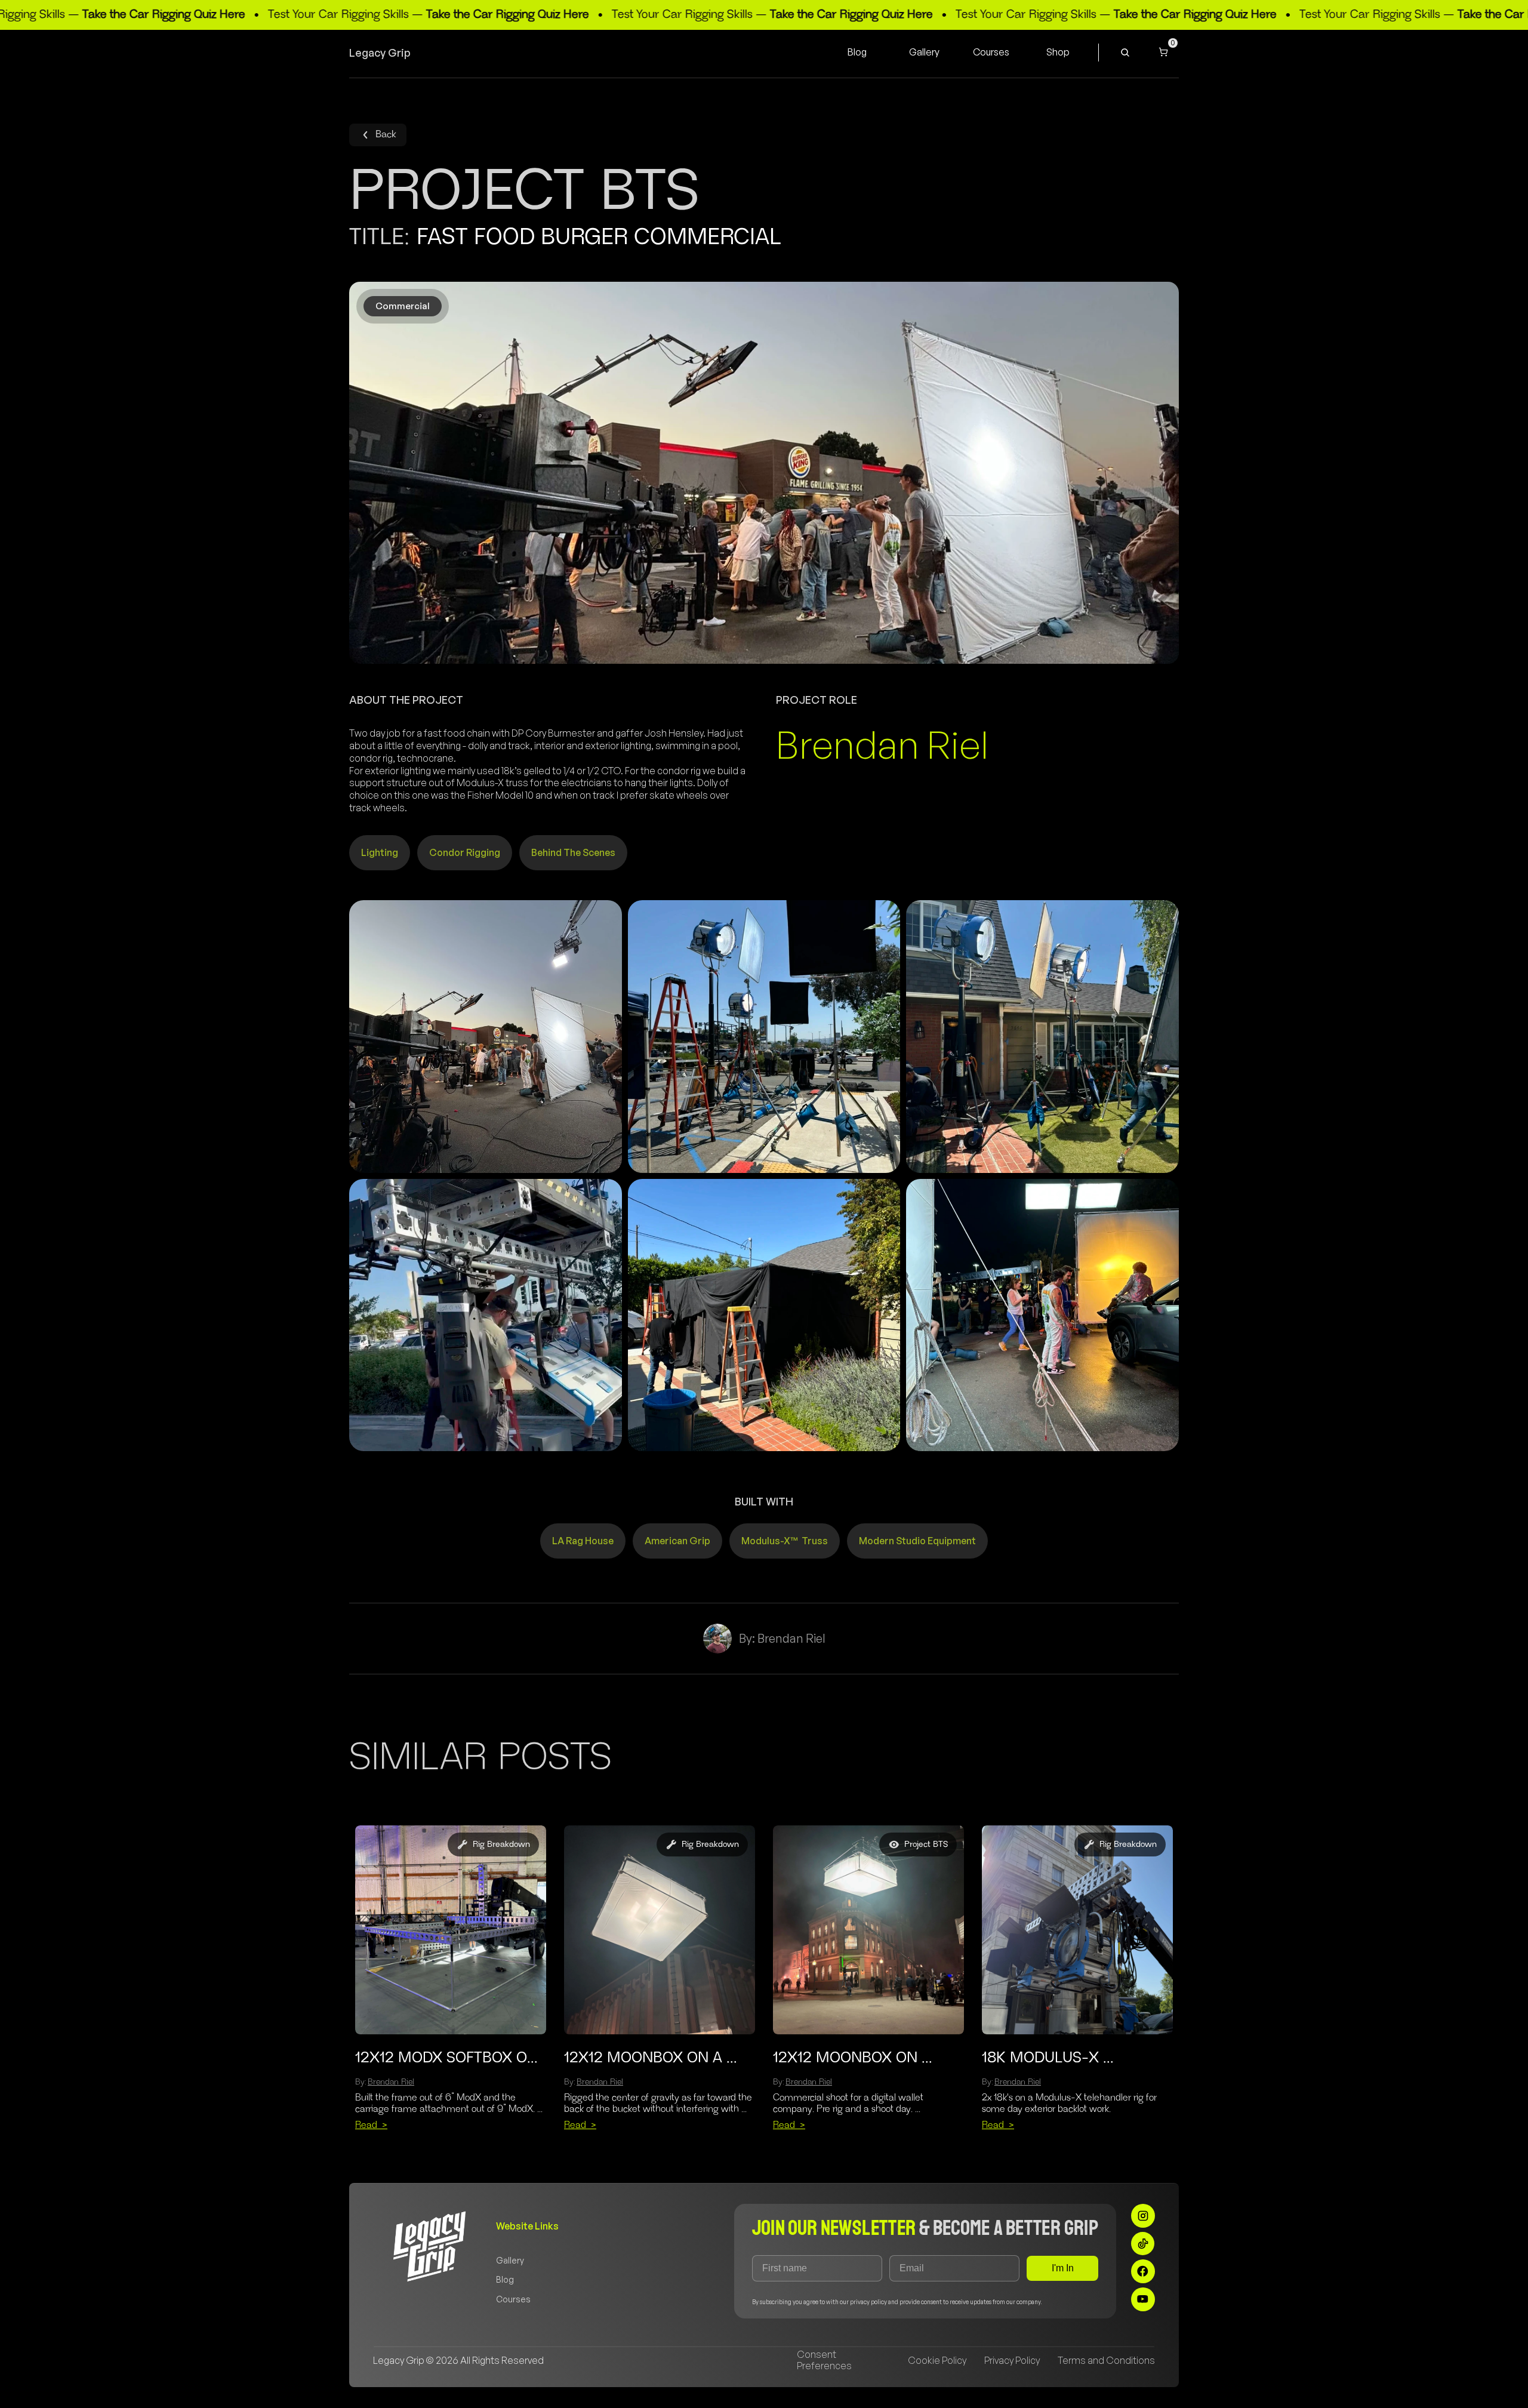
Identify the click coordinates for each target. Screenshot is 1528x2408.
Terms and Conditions (1106, 2360)
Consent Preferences (824, 2360)
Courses (513, 2299)
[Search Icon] (1125, 53)
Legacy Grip (380, 53)
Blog (505, 2279)
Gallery (510, 2260)
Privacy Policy (1012, 2360)
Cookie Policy (937, 2360)
